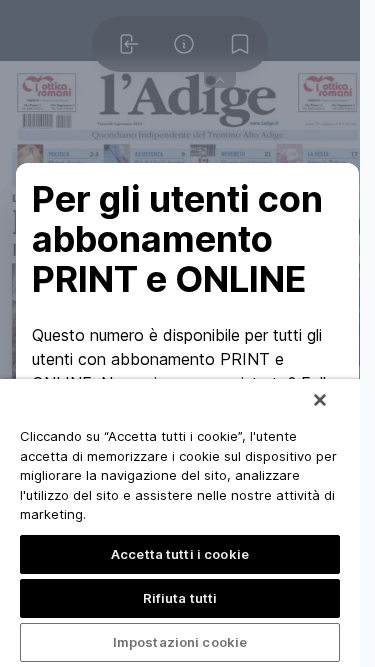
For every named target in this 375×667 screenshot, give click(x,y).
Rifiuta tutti (180, 598)
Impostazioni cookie (180, 642)
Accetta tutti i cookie (180, 554)
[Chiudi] (320, 400)
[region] (180, 523)
